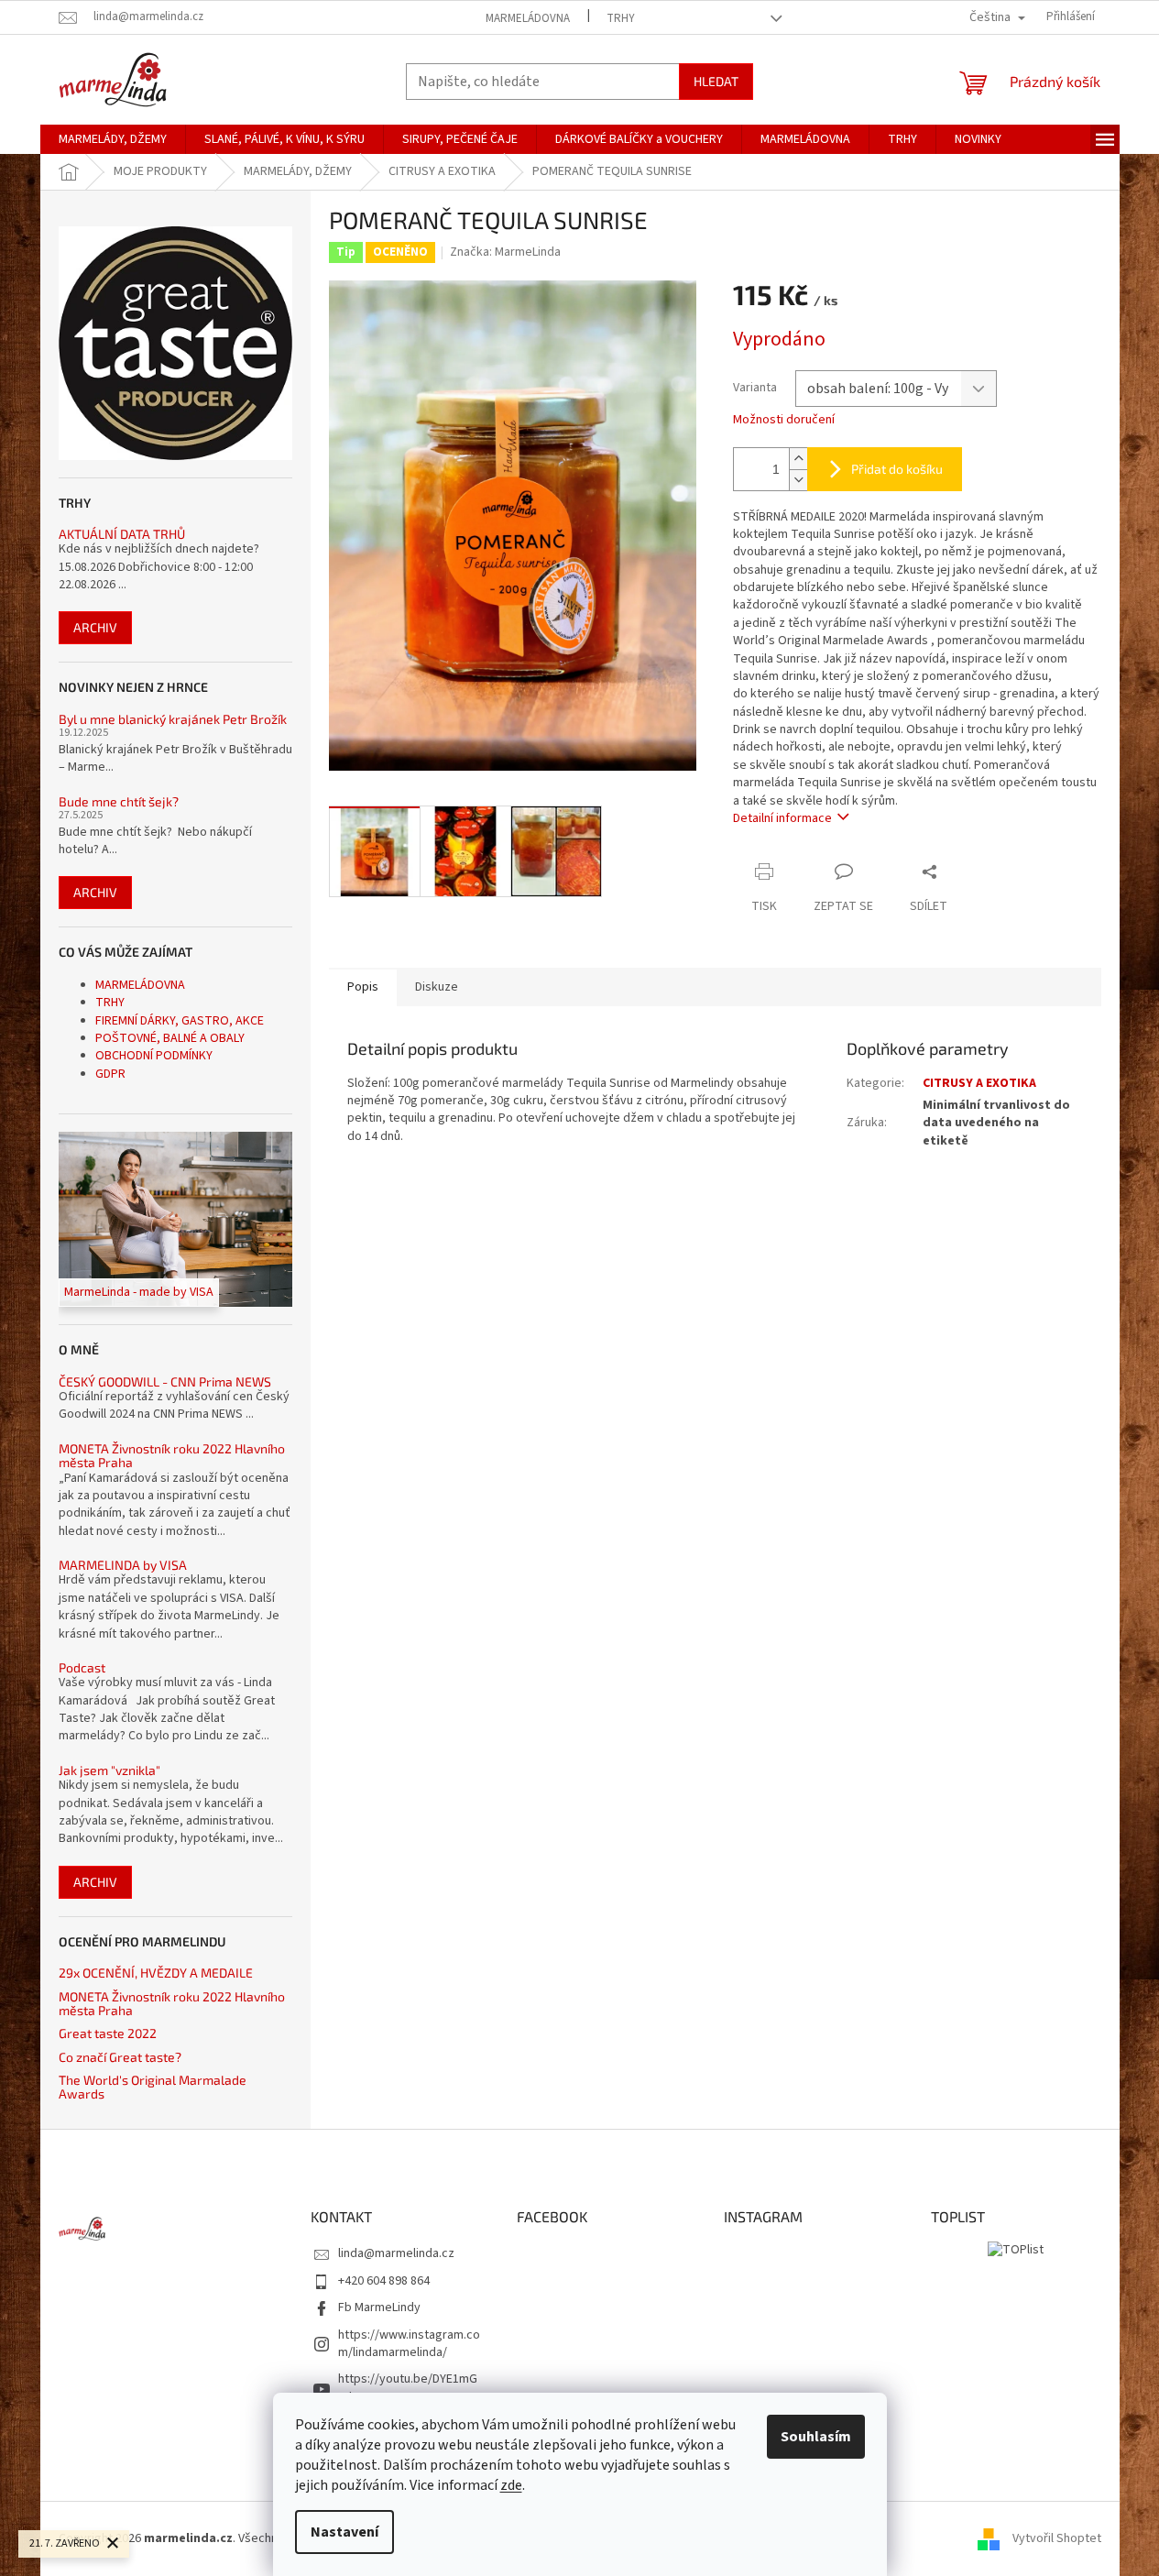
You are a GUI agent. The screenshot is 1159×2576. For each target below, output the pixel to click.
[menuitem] (113, 139)
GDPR (110, 1074)
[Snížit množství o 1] (798, 480)
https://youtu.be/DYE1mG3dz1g (408, 2388)
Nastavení (344, 2532)
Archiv (95, 627)
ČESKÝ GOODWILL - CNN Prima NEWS (165, 1381)
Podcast (82, 1667)
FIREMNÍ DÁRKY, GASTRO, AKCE (180, 1021)
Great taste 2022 (108, 2033)
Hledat (716, 81)
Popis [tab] (363, 987)
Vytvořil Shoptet (1057, 2538)
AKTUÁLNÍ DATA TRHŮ (122, 534)
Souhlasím (816, 2437)
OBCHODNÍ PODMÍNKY (154, 1056)
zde (511, 2485)
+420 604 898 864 (384, 2281)
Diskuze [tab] (437, 987)
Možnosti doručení (784, 420)
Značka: (505, 252)
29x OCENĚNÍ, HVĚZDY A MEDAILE (156, 1973)
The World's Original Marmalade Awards (153, 2087)
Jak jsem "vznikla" (109, 1770)
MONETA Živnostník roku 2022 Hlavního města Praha (172, 1456)
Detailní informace (782, 818)
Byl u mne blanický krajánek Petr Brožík (173, 719)
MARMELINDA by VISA (123, 1565)
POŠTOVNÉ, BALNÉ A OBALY (170, 1038)
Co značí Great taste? (120, 2057)
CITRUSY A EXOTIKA (979, 1083)
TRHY (621, 18)
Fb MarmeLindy (379, 2307)
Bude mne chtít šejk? (119, 801)
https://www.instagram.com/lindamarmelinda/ (409, 2344)
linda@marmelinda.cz (396, 2253)
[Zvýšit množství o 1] (798, 459)
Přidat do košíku (897, 469)
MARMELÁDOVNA (528, 18)
